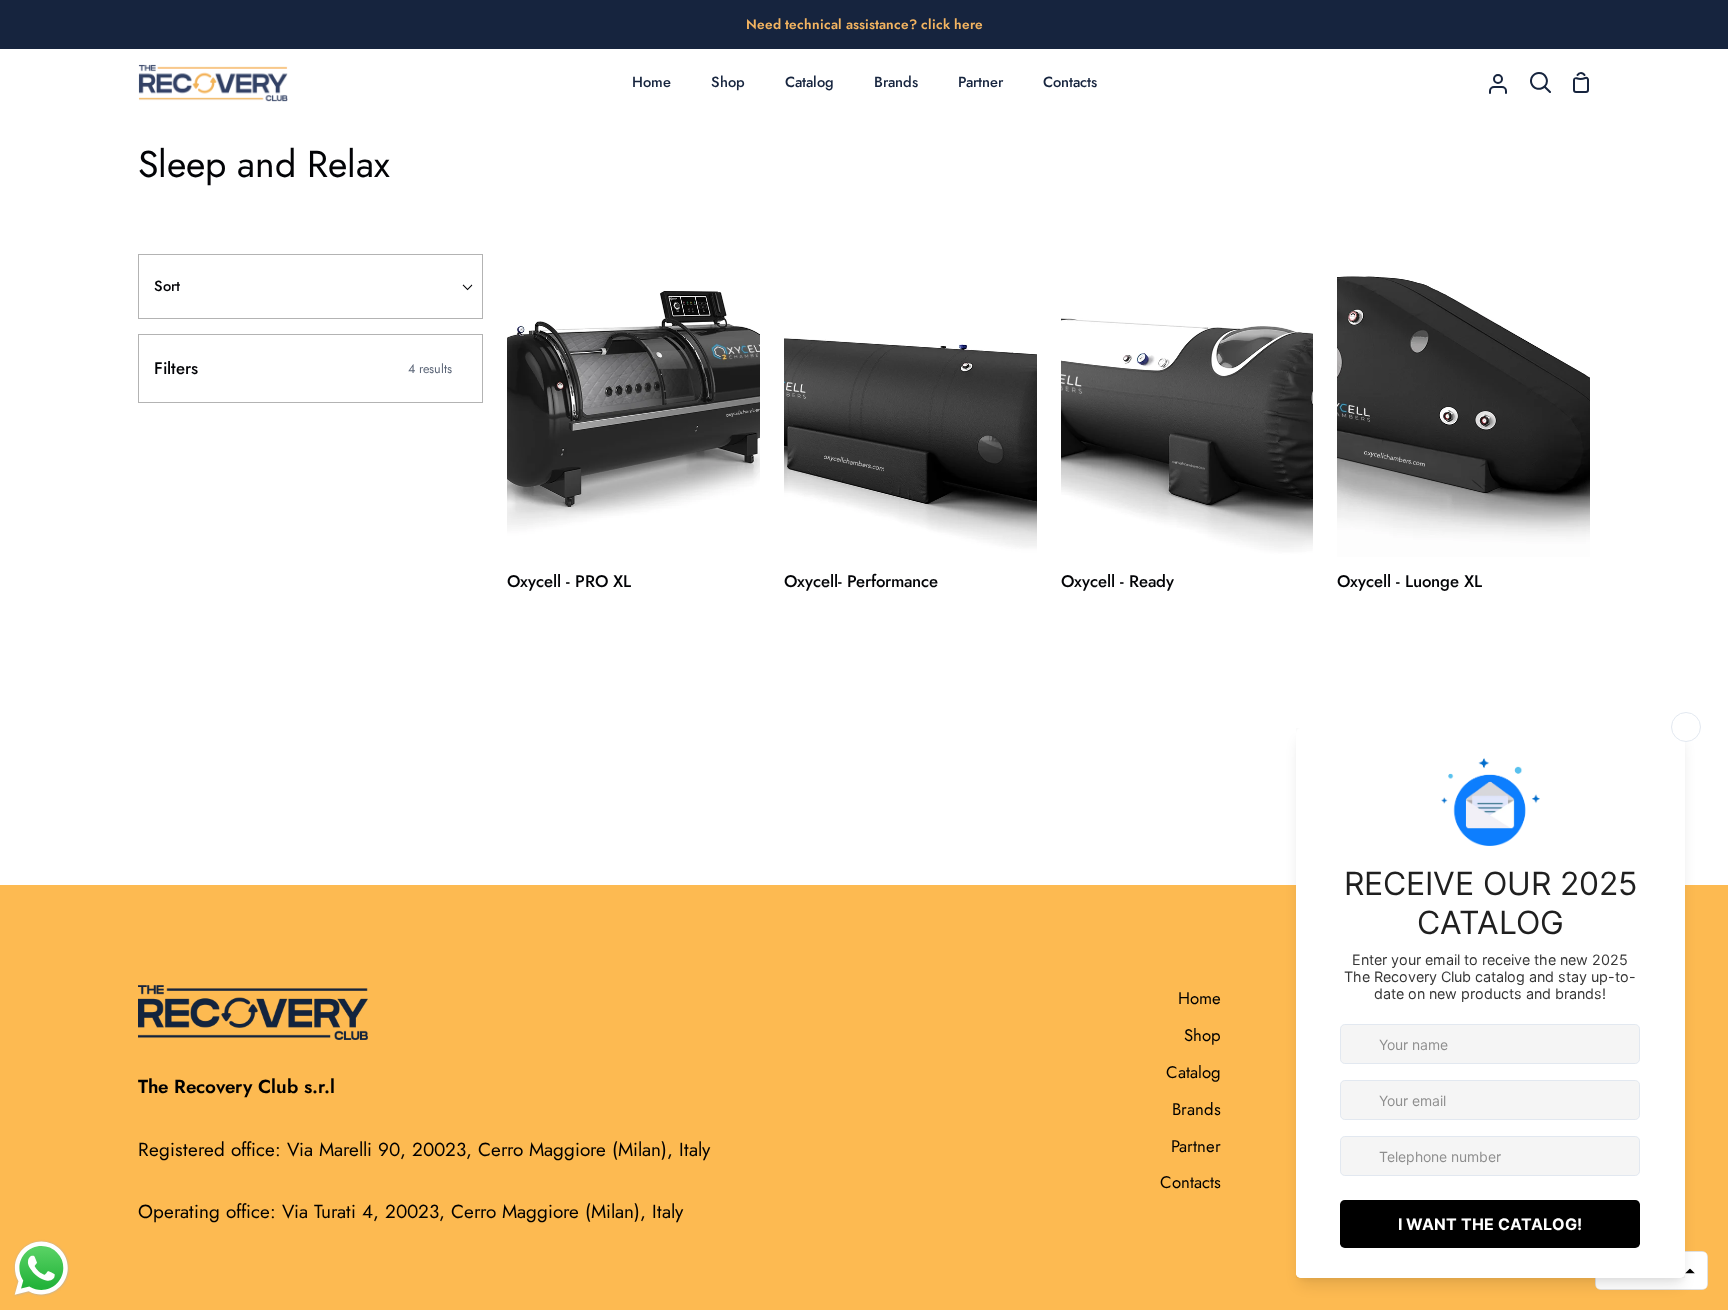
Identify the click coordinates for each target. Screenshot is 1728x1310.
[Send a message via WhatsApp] (41, 1268)
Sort (167, 286)
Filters (303, 368)
